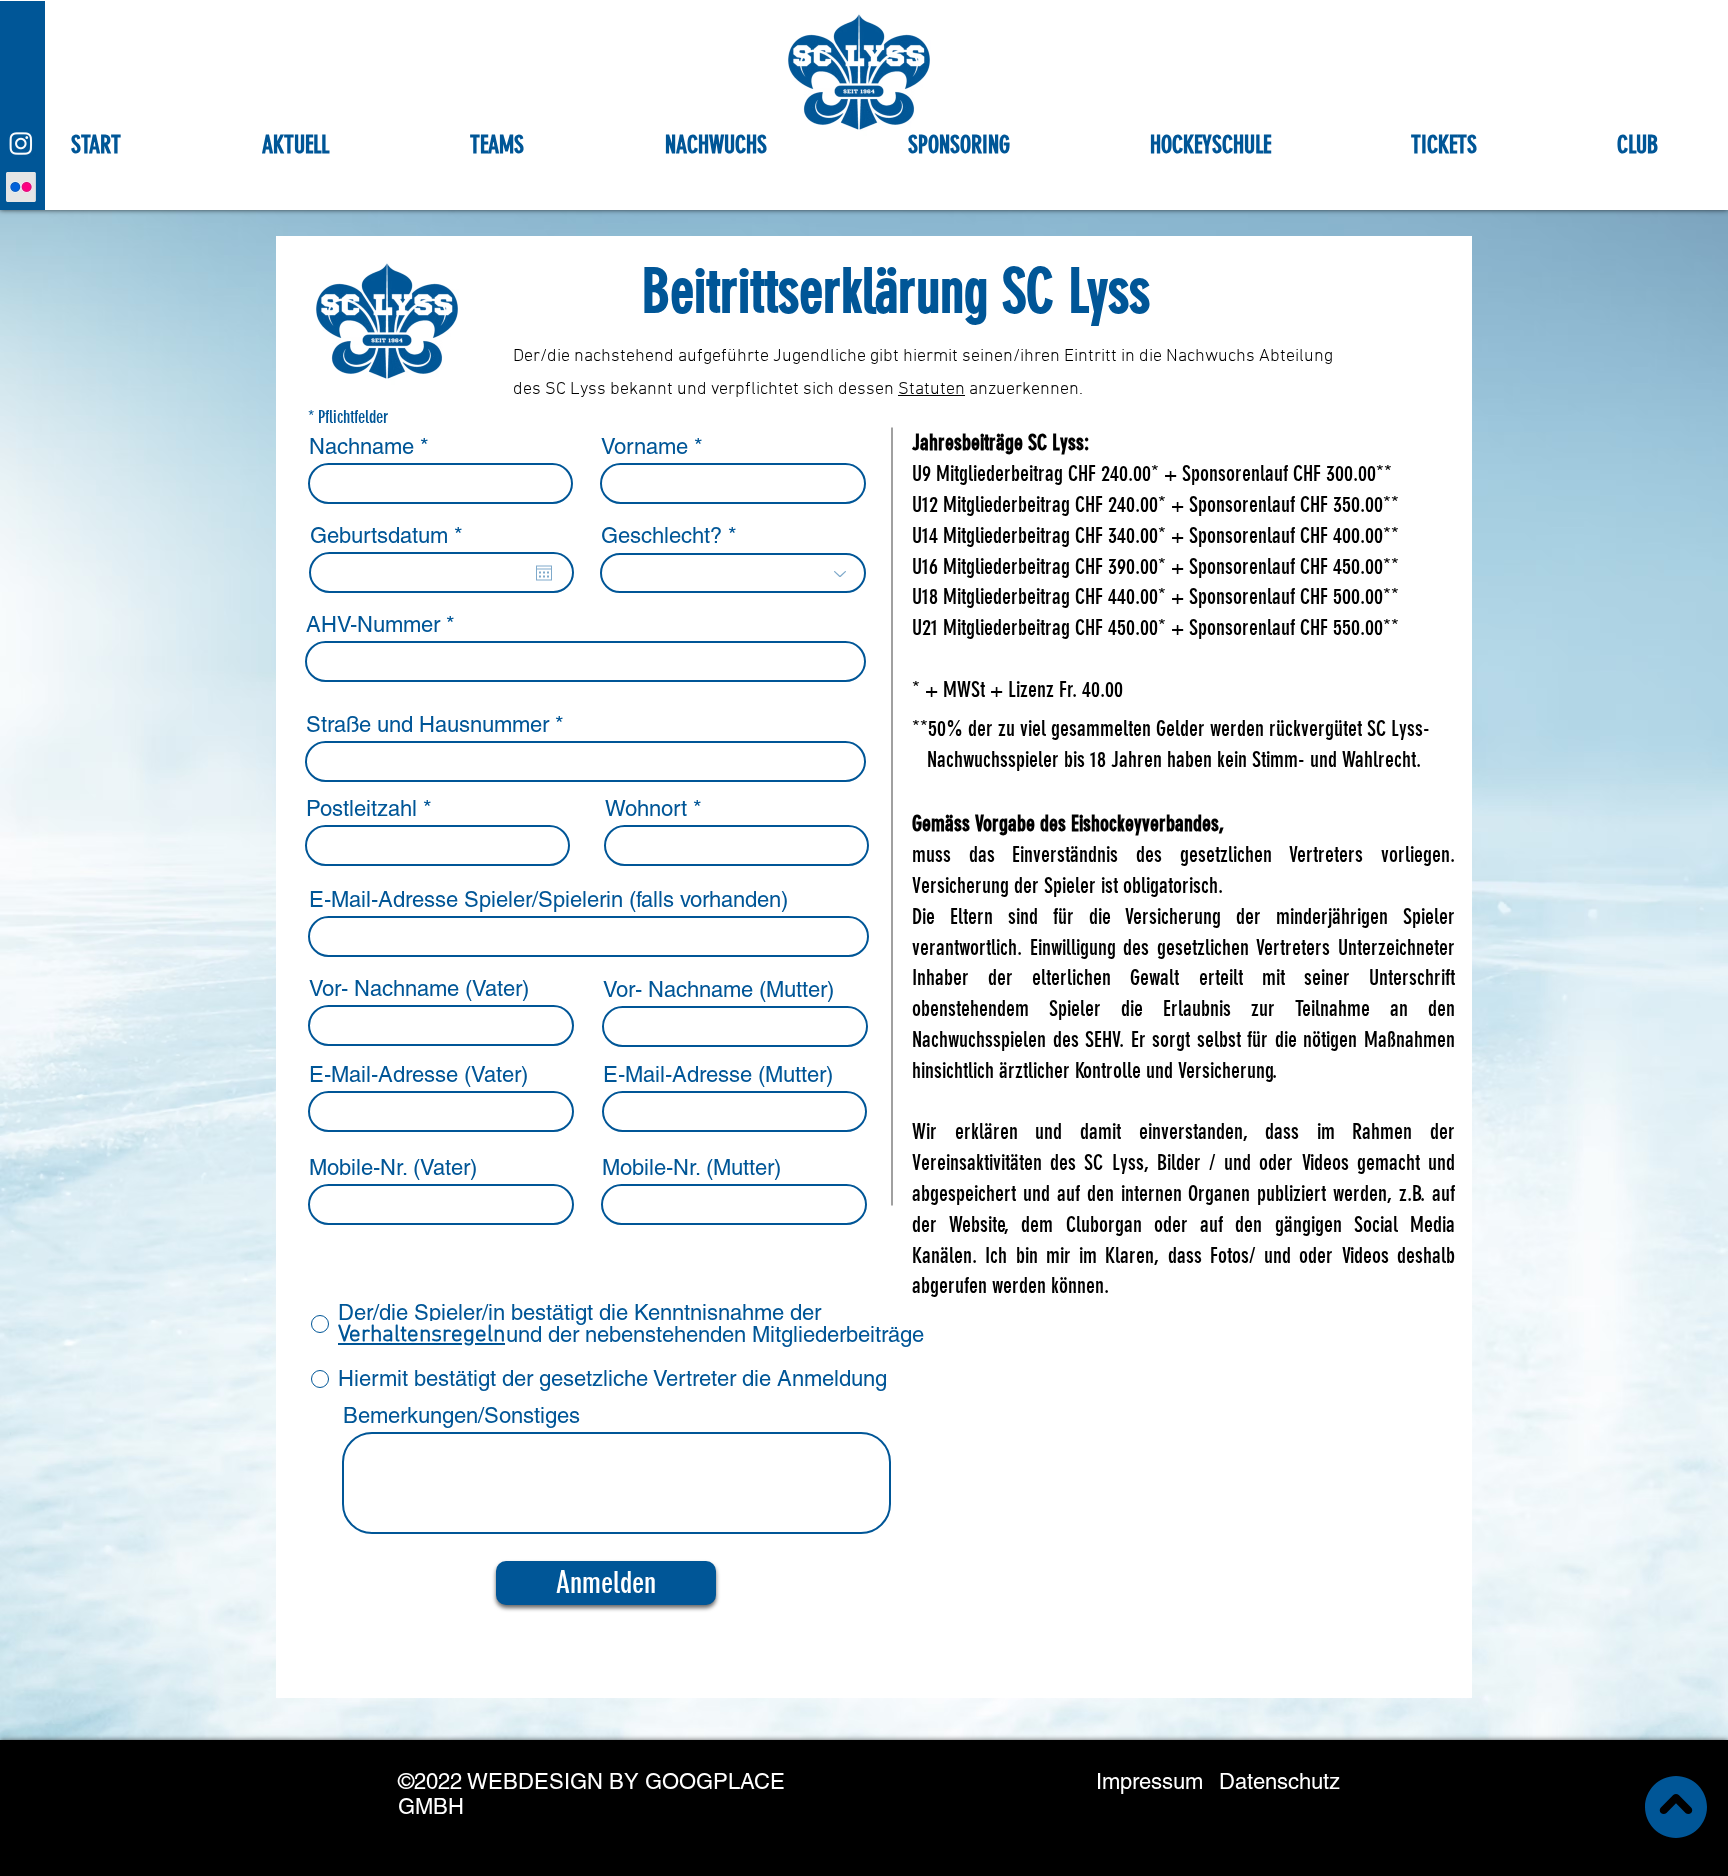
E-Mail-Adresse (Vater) (418, 1075)
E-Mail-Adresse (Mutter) (718, 1075)
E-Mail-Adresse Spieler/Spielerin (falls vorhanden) (548, 900)
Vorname (644, 447)
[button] (496, 141)
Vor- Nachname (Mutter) (718, 990)
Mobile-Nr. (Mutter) (691, 1168)
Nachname (361, 447)
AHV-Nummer (373, 625)
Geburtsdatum (392, 536)
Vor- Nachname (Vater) (419, 989)
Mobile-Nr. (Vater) (393, 1168)
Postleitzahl (361, 809)
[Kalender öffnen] (544, 573)
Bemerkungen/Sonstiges (461, 1416)
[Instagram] (21, 143)
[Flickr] (21, 187)
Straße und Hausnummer (427, 725)
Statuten (931, 389)
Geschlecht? (661, 536)
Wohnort (646, 809)
